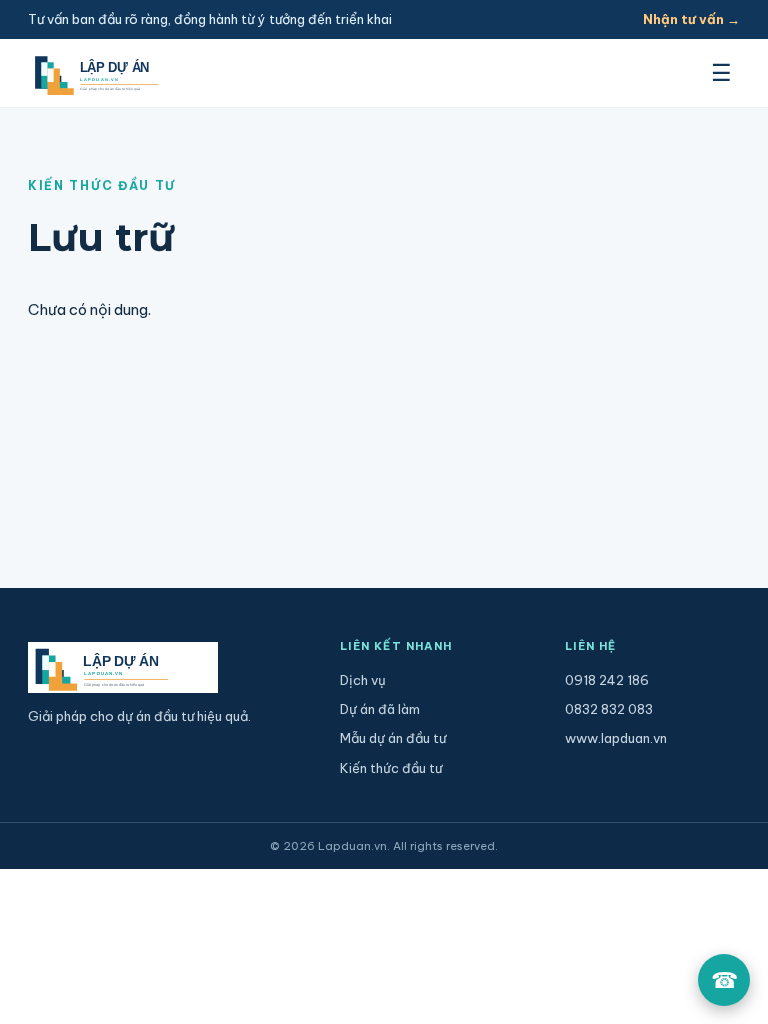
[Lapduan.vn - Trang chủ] (116, 73)
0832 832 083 (609, 709)
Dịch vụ (363, 680)
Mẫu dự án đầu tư (393, 738)
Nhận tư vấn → (691, 19)
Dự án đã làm (380, 709)
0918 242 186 (607, 680)
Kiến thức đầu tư (391, 768)
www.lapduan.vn (616, 738)
